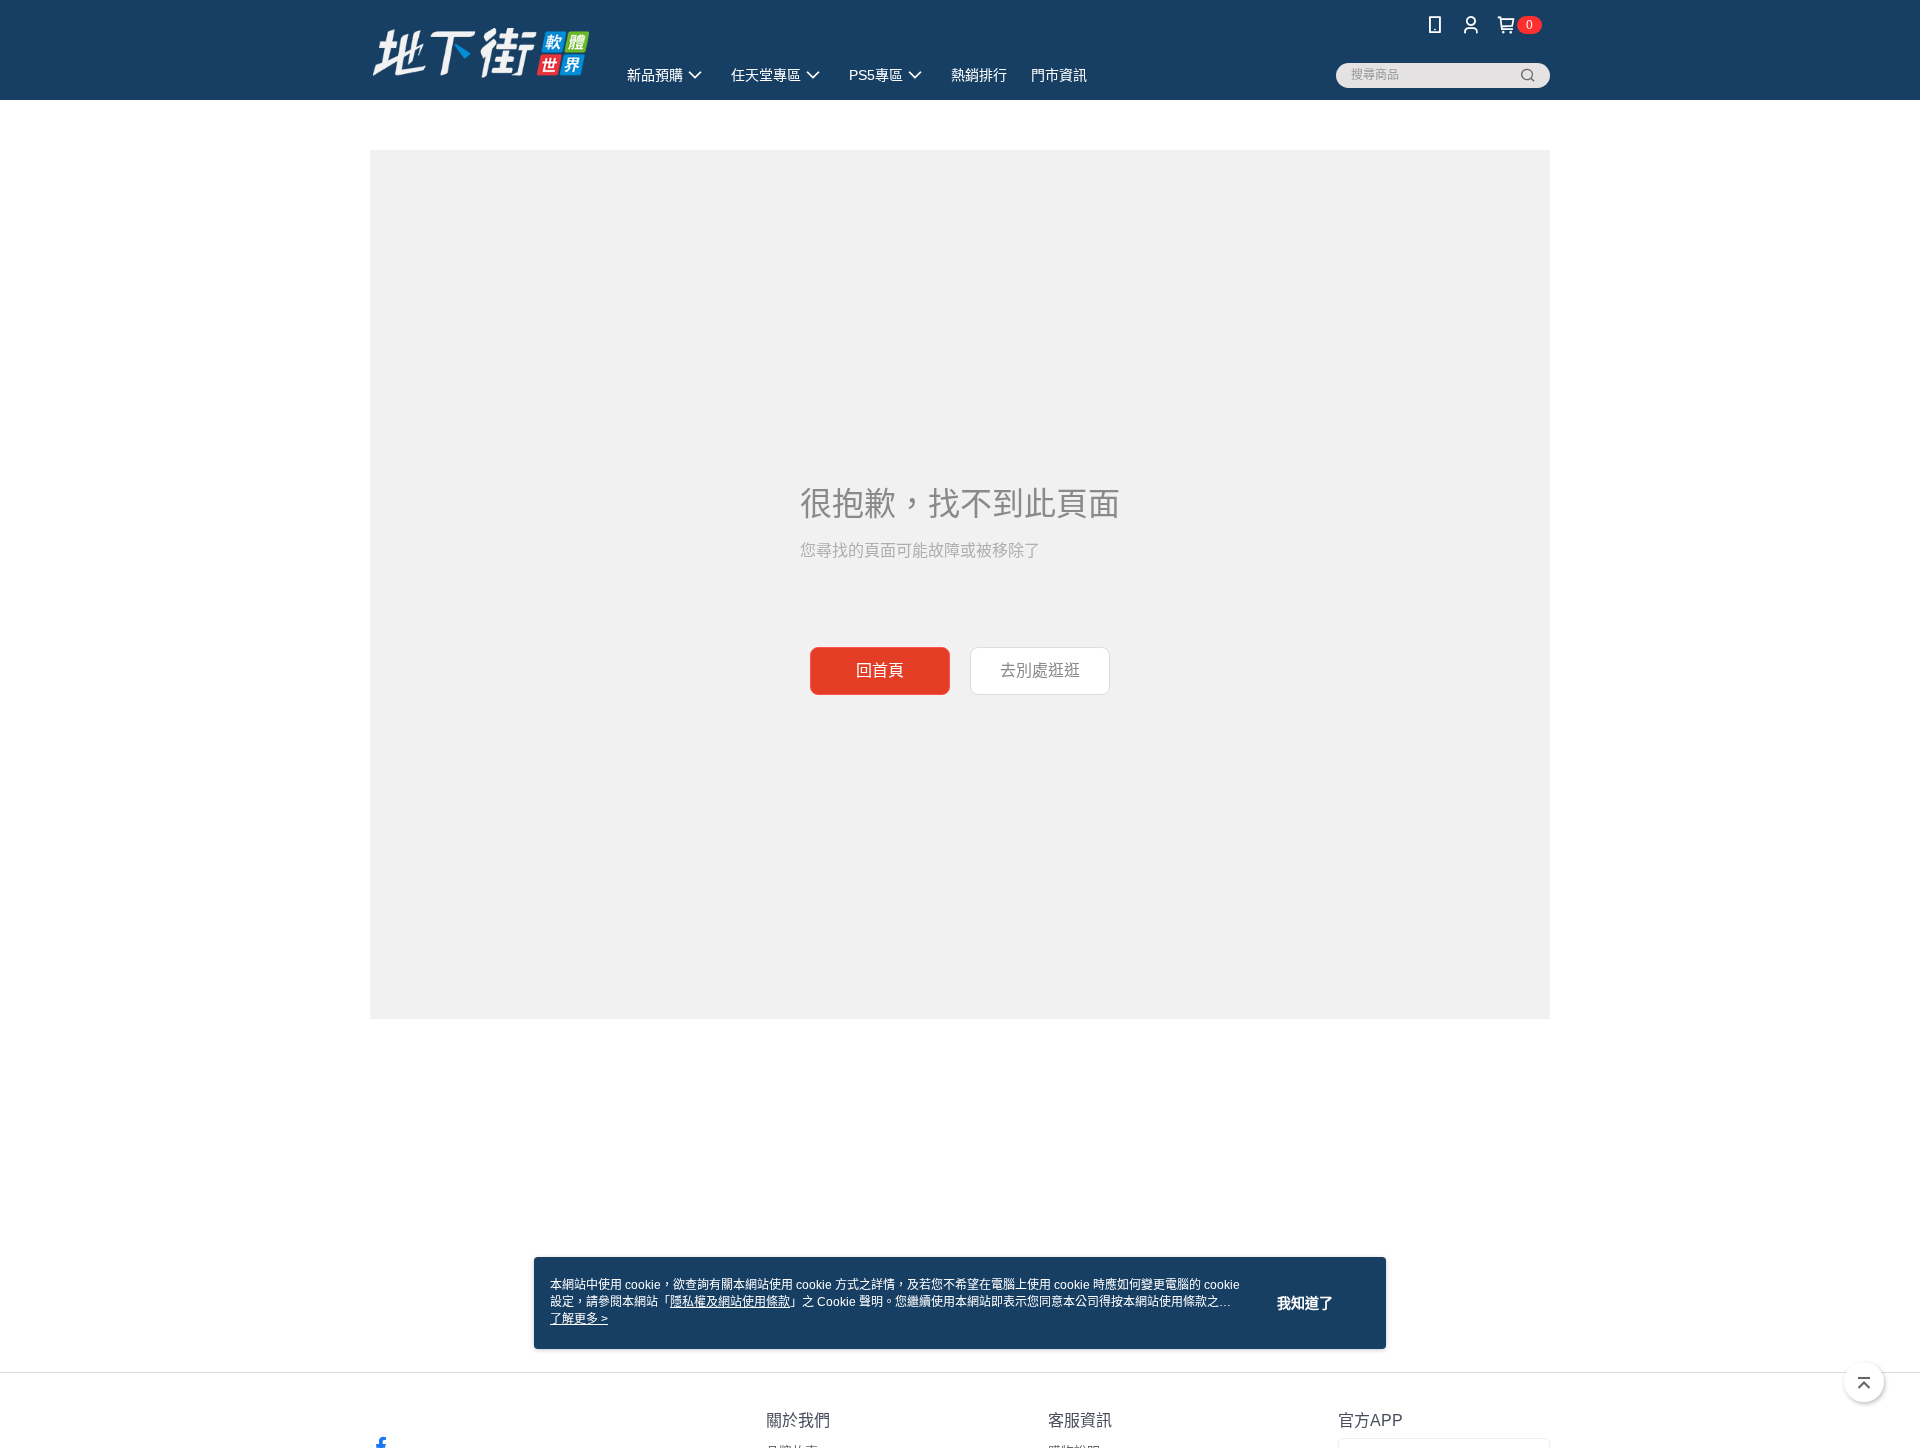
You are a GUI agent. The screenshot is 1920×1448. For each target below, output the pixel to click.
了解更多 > (579, 1319)
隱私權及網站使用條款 (730, 1302)
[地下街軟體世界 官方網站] (481, 52)
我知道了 (1305, 1303)
